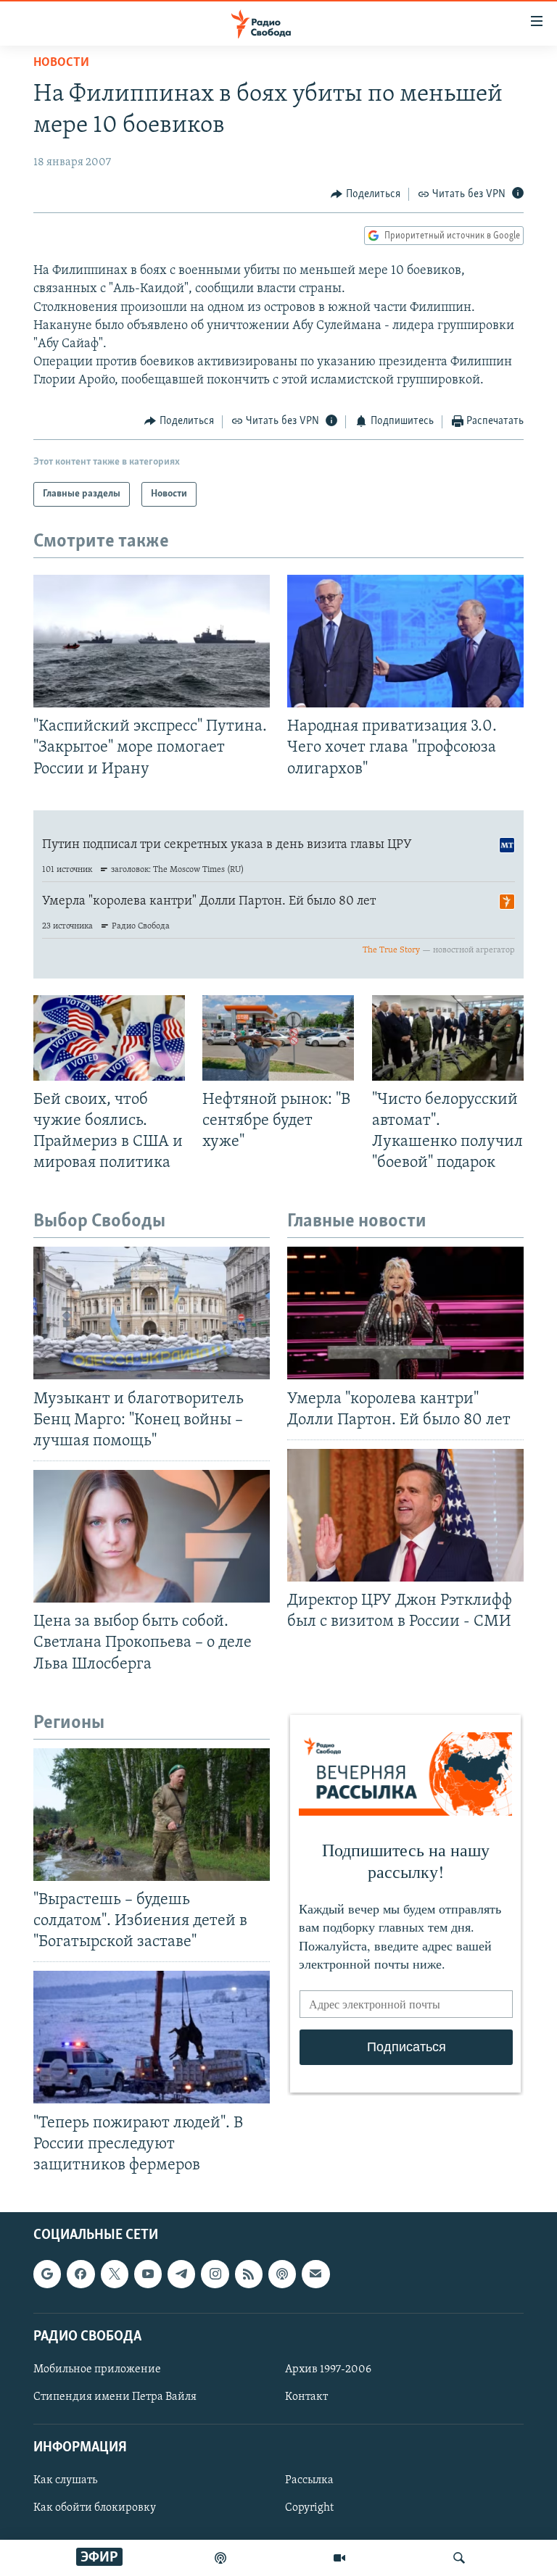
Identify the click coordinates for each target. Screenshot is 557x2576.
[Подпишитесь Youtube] (148, 2274)
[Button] (366, 194)
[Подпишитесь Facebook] (81, 2274)
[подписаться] (315, 2274)
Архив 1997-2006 (328, 2369)
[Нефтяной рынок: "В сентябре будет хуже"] (278, 1038)
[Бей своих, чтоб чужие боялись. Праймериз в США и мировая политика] (109, 1038)
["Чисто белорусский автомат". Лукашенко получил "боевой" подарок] (448, 1038)
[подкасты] (220, 2558)
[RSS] (249, 2274)
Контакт (306, 2397)
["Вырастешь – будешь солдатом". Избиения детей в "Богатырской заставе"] (152, 1815)
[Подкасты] (282, 2274)
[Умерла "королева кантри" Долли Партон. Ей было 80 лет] (405, 1313)
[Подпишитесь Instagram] (215, 2274)
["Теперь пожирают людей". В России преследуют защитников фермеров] (152, 2037)
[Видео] (339, 2558)
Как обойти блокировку (95, 2509)
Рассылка (309, 2480)
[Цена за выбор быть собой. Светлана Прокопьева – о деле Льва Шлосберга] (152, 1536)
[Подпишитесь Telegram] (181, 2274)
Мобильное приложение (97, 2369)
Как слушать (65, 2480)
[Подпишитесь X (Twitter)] (115, 2274)
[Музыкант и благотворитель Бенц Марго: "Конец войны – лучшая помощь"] (152, 1313)
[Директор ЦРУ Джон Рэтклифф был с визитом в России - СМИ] (405, 1515)
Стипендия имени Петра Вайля (115, 2397)
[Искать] (459, 2558)
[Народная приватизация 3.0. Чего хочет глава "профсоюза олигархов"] (405, 641)
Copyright (309, 2509)
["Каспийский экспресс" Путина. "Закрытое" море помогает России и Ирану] (152, 641)
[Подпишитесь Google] (47, 2274)
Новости (61, 63)
